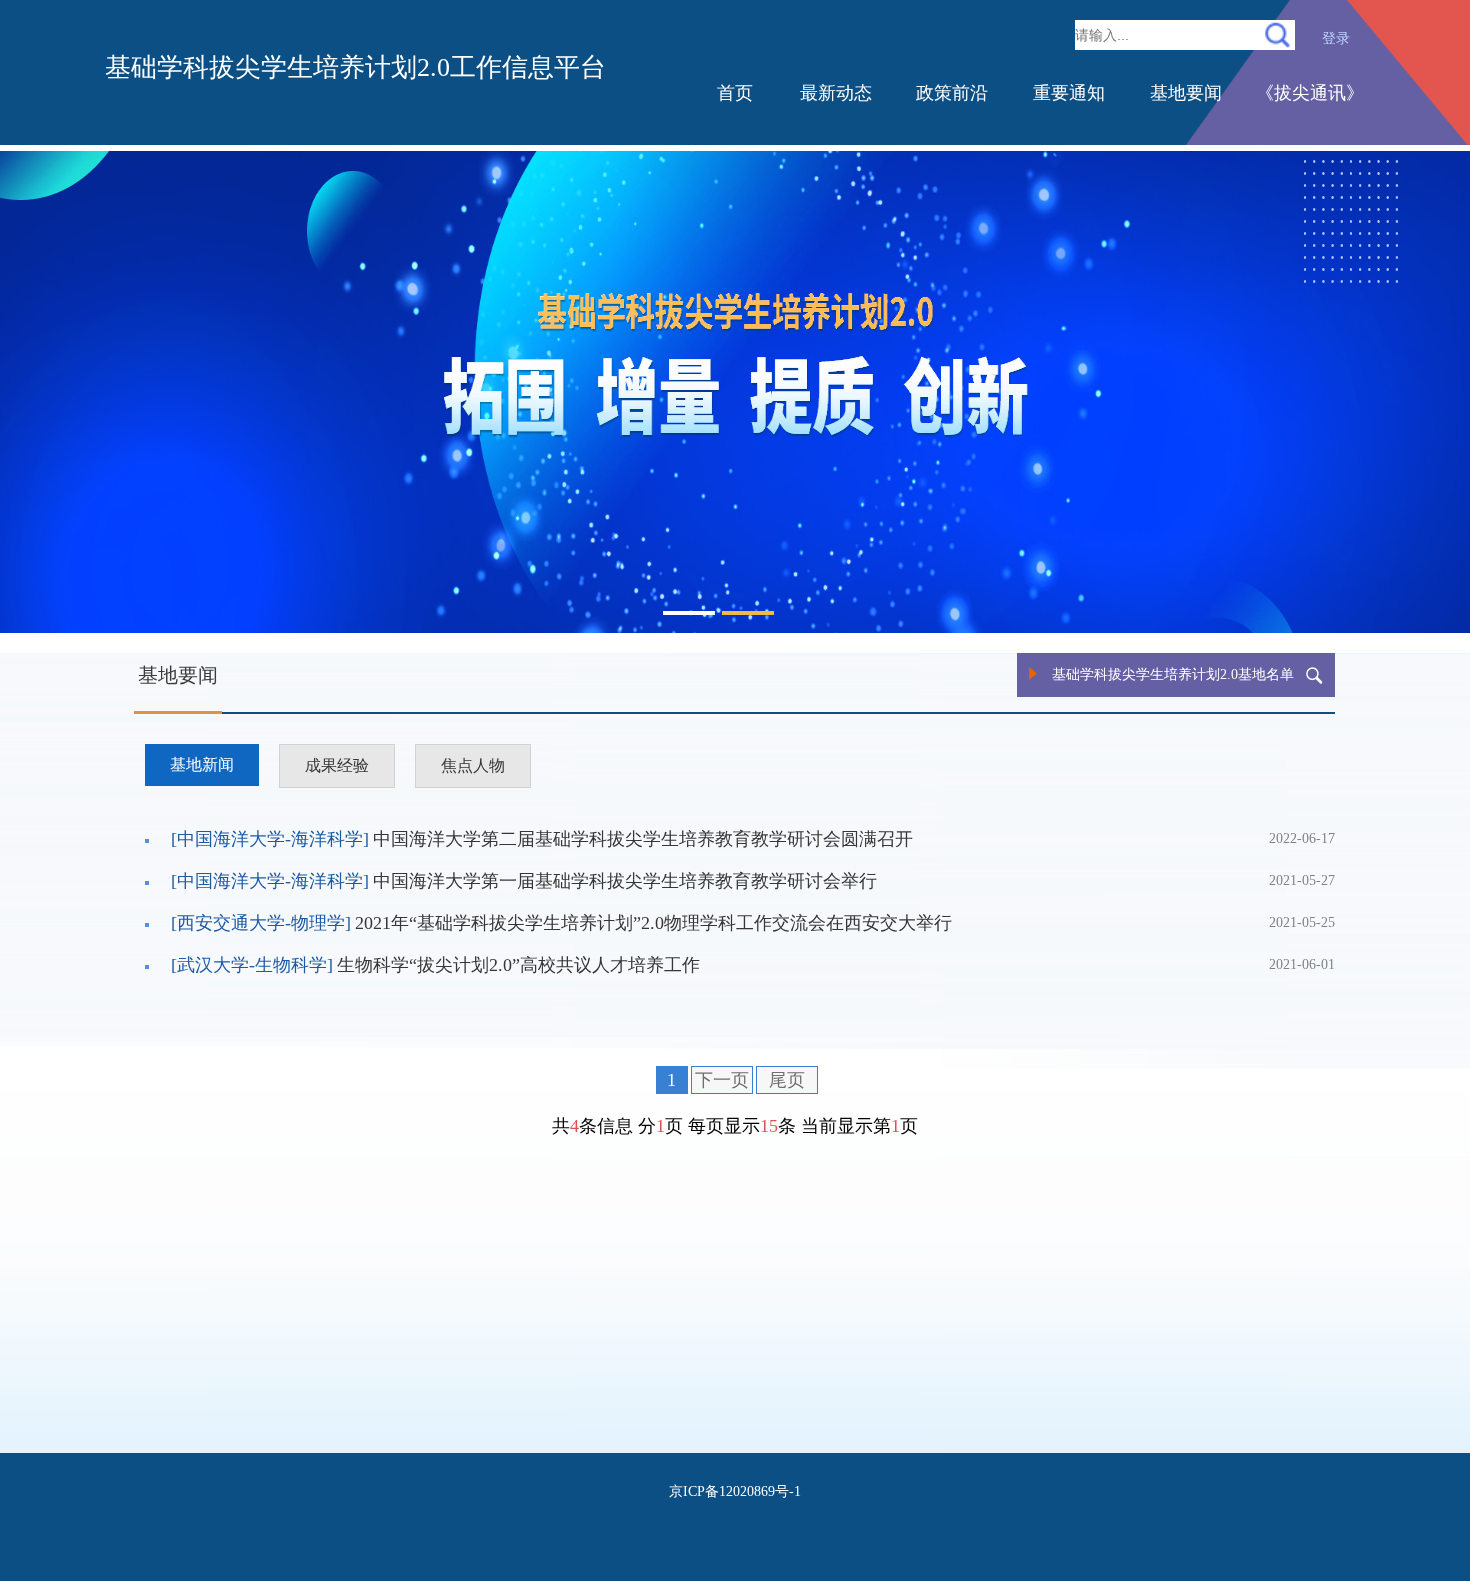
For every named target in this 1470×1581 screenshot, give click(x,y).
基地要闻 (1186, 93)
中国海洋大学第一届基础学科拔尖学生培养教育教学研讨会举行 (625, 881)
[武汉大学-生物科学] (252, 965)
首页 (735, 93)
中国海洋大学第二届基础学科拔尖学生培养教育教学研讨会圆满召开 (643, 839)
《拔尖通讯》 (1310, 93)
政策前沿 (952, 93)
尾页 (787, 1080)
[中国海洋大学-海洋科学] (270, 839)
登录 (1336, 38)
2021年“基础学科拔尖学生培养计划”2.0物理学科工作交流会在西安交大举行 (653, 923)
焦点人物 (473, 765)
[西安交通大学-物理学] (261, 923)
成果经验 (337, 765)
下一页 (722, 1080)
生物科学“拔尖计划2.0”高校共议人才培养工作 (518, 965)
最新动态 (836, 93)
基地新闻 (202, 764)
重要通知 (1069, 93)
